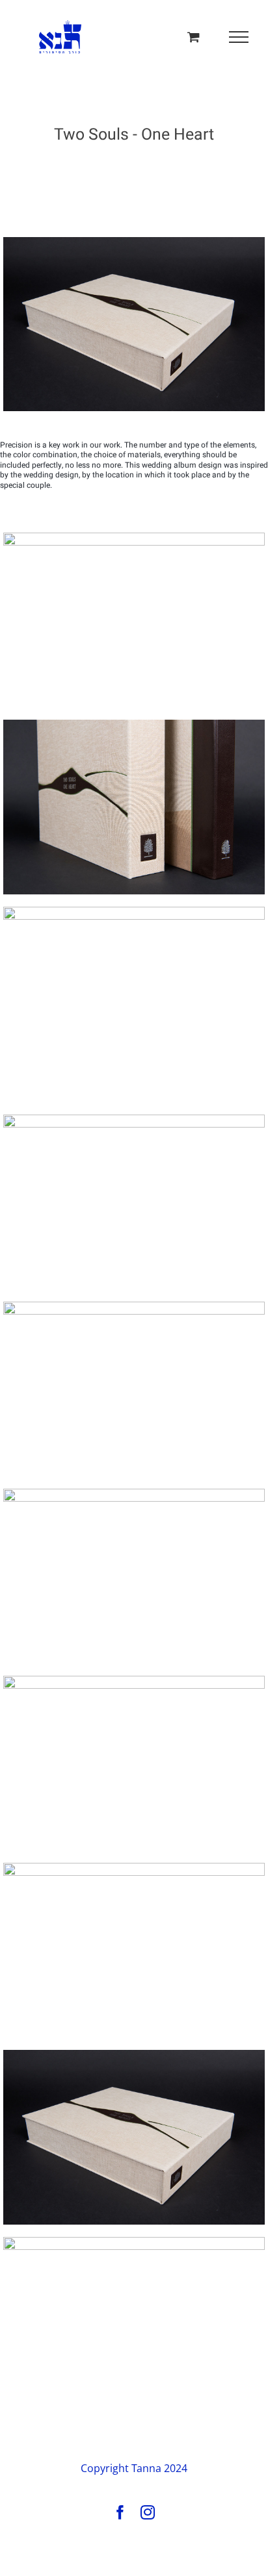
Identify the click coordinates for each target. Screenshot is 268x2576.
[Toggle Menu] (239, 37)
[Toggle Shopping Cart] (194, 37)
